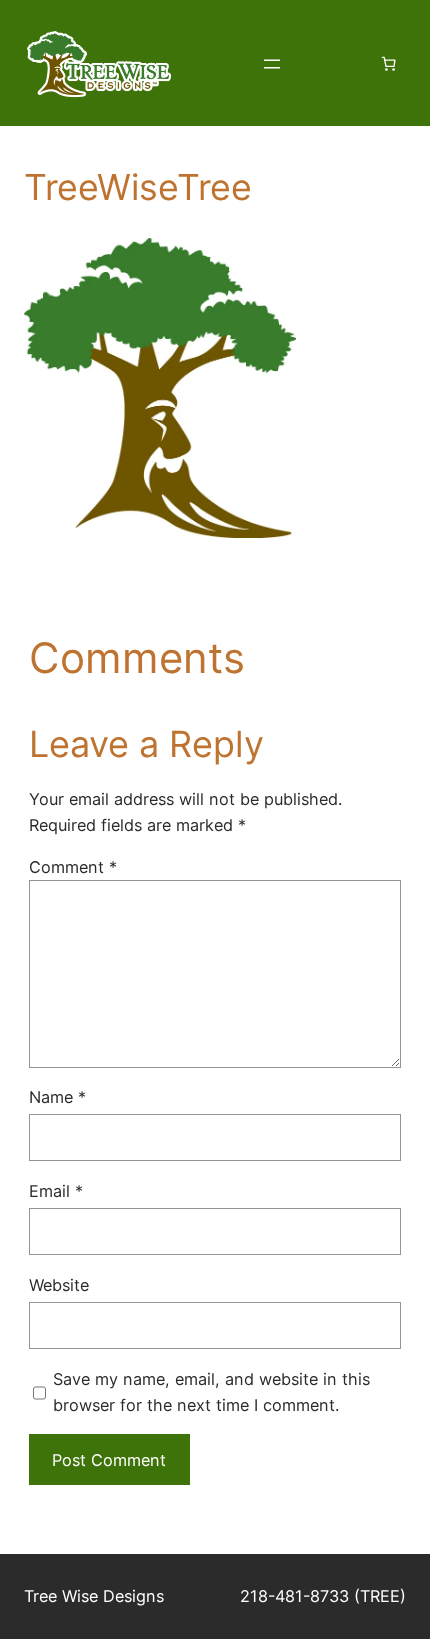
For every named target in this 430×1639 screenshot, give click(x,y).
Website (59, 1285)
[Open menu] (272, 64)
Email (56, 1191)
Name (57, 1097)
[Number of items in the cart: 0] (388, 64)
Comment (73, 867)
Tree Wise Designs (94, 1596)
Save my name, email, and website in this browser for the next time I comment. (211, 1392)
